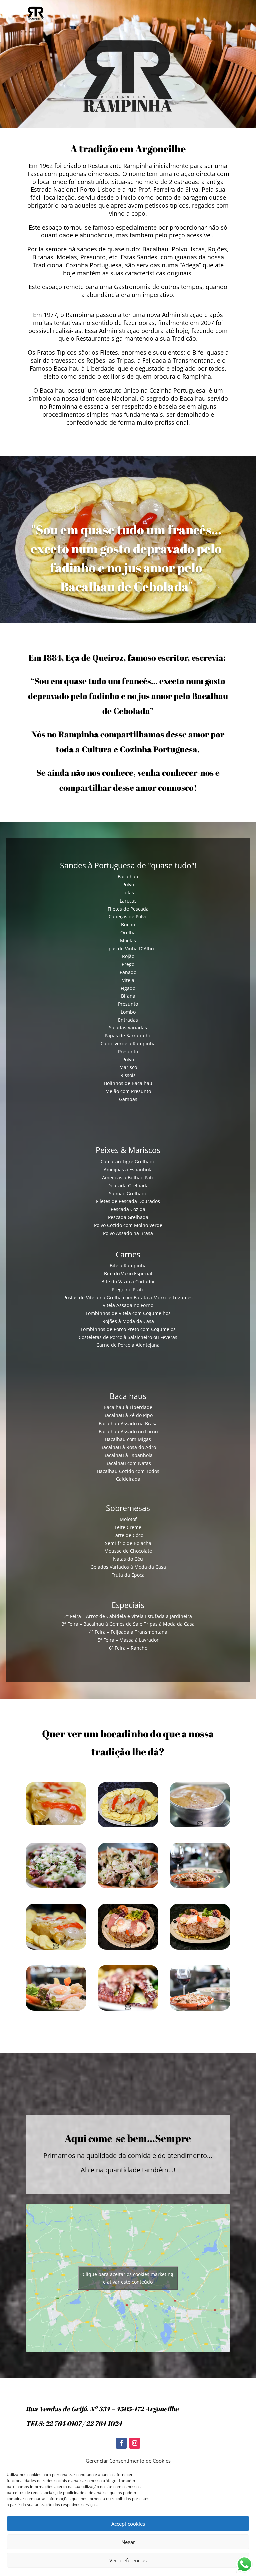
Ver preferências (128, 2560)
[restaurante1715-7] (128, 2009)
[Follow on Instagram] (135, 2443)
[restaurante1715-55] (200, 1826)
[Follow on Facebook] (121, 2443)
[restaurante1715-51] (200, 1887)
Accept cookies (128, 2524)
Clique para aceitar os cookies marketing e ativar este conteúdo (128, 2278)
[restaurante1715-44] (200, 1948)
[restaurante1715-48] (56, 2009)
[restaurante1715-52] (128, 1887)
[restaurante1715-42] (128, 1948)
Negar (128, 2542)
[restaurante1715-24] (56, 1948)
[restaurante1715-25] (56, 1823)
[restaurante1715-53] (56, 1887)
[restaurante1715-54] (200, 2009)
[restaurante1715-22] (128, 1826)
